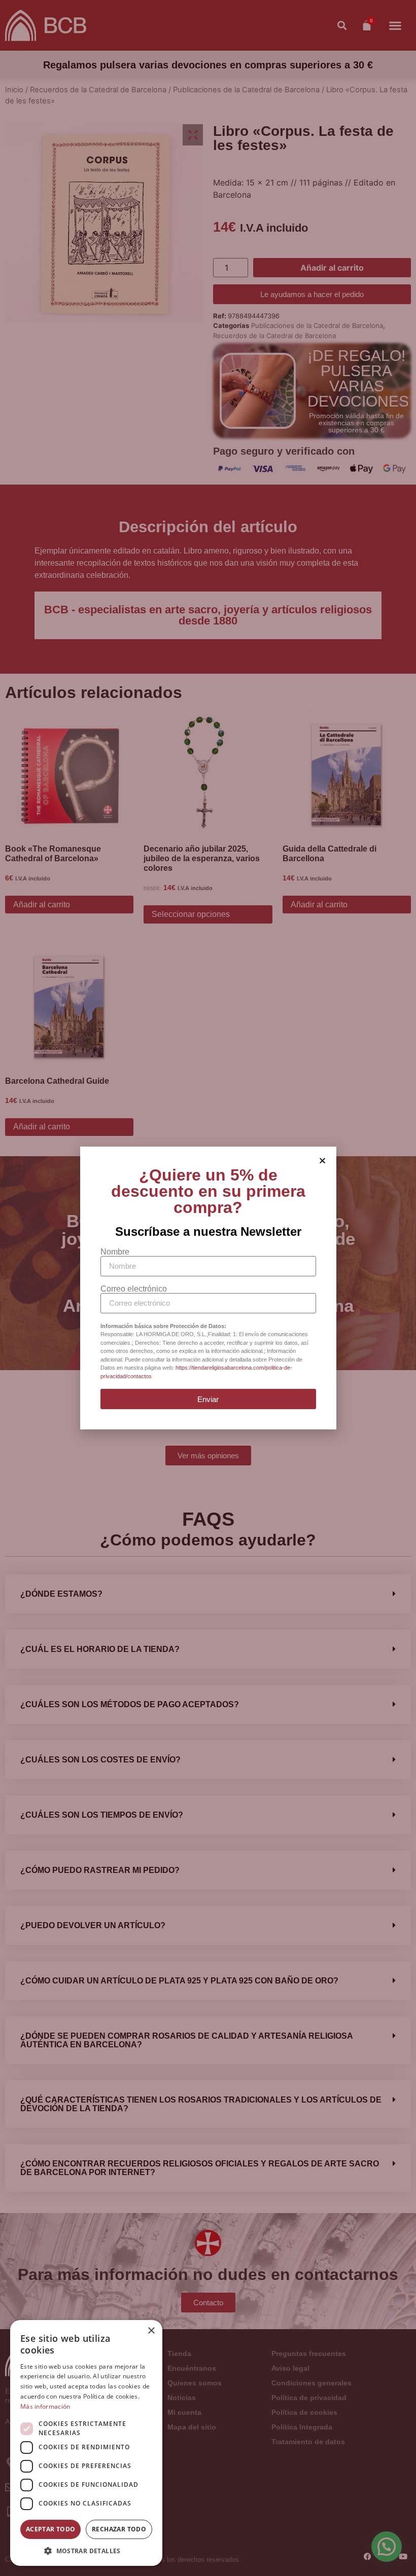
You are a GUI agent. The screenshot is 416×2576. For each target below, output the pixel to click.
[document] (208, 1288)
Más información (45, 2406)
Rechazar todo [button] (119, 2529)
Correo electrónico (134, 1289)
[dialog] (86, 2443)
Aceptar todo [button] (51, 2529)
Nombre (115, 1252)
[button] (86, 2551)
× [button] (151, 2331)
